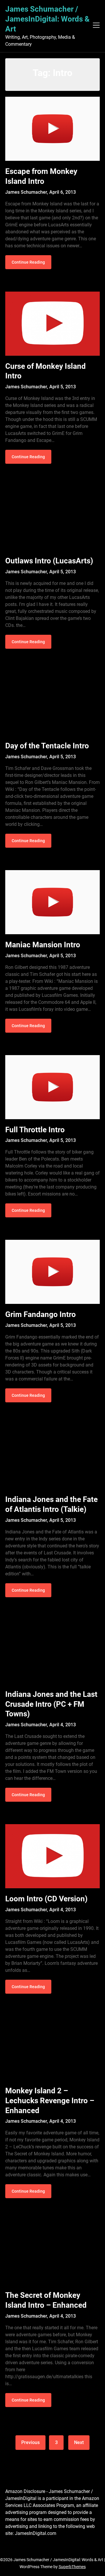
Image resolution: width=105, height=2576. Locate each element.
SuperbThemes (72, 2567)
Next (79, 2442)
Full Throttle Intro (35, 1130)
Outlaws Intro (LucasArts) (49, 561)
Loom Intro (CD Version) (46, 1899)
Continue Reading (28, 262)
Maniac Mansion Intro (43, 945)
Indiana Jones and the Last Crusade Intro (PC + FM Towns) (51, 1704)
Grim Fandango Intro (41, 1314)
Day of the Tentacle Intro (47, 746)
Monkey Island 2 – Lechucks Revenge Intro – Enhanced (50, 2101)
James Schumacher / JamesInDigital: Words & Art (47, 19)
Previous (30, 2442)
